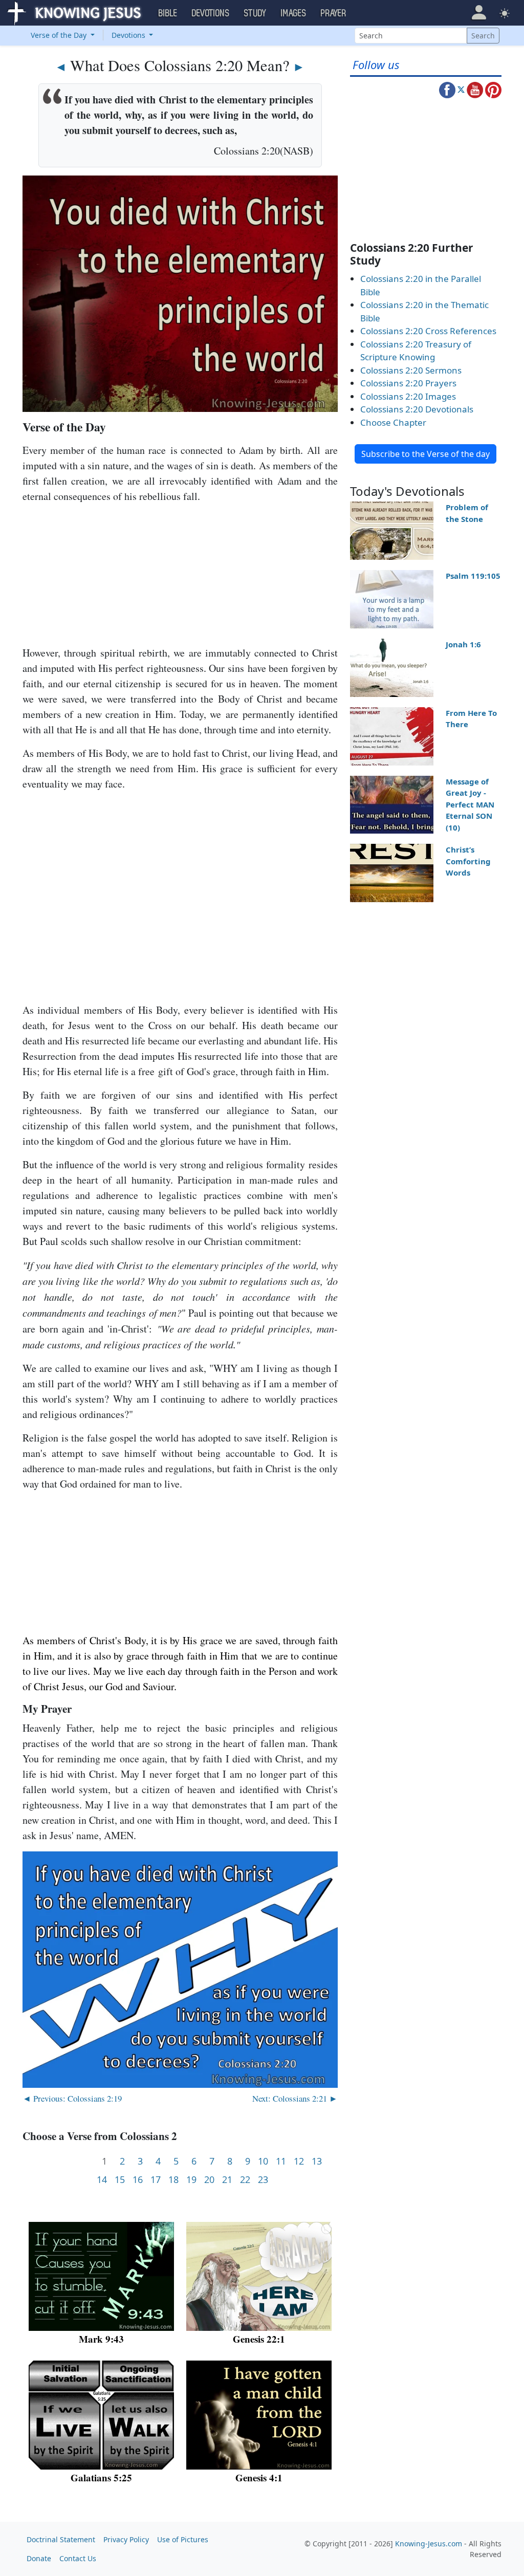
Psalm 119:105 (473, 576)
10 (263, 2161)
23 (263, 2180)
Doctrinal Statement (61, 2539)
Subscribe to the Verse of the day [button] (425, 454)
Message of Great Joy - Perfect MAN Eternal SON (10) (470, 804)
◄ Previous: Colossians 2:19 (72, 2098)
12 (299, 2161)
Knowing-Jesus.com (429, 2544)
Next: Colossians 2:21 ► (295, 2098)
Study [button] (255, 13)
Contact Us (78, 2558)
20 (209, 2180)
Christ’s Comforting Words (468, 861)
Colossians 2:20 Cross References (428, 331)
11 (281, 2161)
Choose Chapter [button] (393, 422)
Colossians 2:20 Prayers (408, 383)
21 (227, 2180)
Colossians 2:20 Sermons (411, 370)
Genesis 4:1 (259, 2477)
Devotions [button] (211, 13)
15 (120, 2180)
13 (317, 2161)
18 (173, 2180)
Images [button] (294, 13)
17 (156, 2180)
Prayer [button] (334, 13)
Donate (39, 2558)
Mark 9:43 (101, 2339)
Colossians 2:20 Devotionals (417, 409)
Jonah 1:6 (463, 644)
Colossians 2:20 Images (408, 396)
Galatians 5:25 (101, 2477)
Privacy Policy (126, 2539)
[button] (479, 13)
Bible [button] (168, 13)
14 (102, 2180)
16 (138, 2180)
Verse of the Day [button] (60, 35)
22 (245, 2180)
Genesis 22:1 (259, 2339)
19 (191, 2180)
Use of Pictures (183, 2539)
